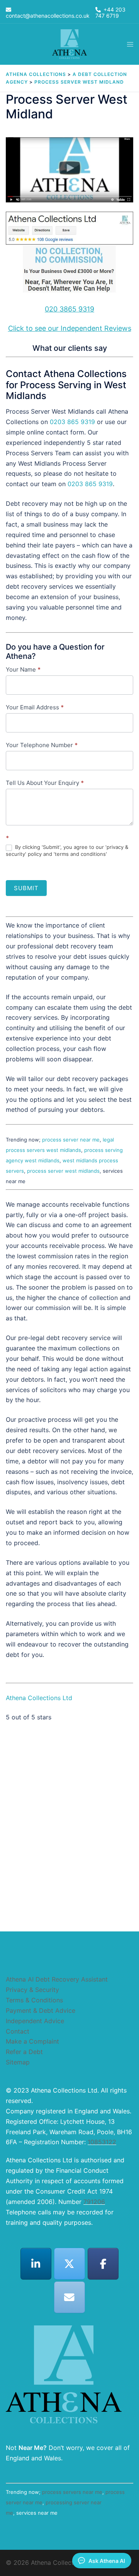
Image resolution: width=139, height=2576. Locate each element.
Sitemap (18, 2062)
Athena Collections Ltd (39, 1698)
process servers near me (72, 2492)
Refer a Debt (24, 2052)
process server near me (71, 1140)
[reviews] (69, 253)
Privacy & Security (32, 1990)
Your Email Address (35, 707)
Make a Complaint (32, 2041)
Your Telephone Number (42, 745)
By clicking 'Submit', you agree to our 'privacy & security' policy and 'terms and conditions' (67, 850)
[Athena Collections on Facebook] (103, 2264)
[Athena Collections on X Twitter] (69, 2264)
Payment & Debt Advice (41, 2010)
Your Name (23, 669)
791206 (94, 2202)
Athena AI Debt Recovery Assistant (57, 1979)
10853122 (102, 2142)
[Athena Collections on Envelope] (69, 2297)
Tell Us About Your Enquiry (45, 783)
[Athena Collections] (69, 44)
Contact (18, 2031)
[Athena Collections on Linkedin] (36, 2264)
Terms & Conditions (34, 2000)
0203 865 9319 (72, 422)
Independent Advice (35, 2021)
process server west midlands (63, 1171)
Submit (26, 888)
